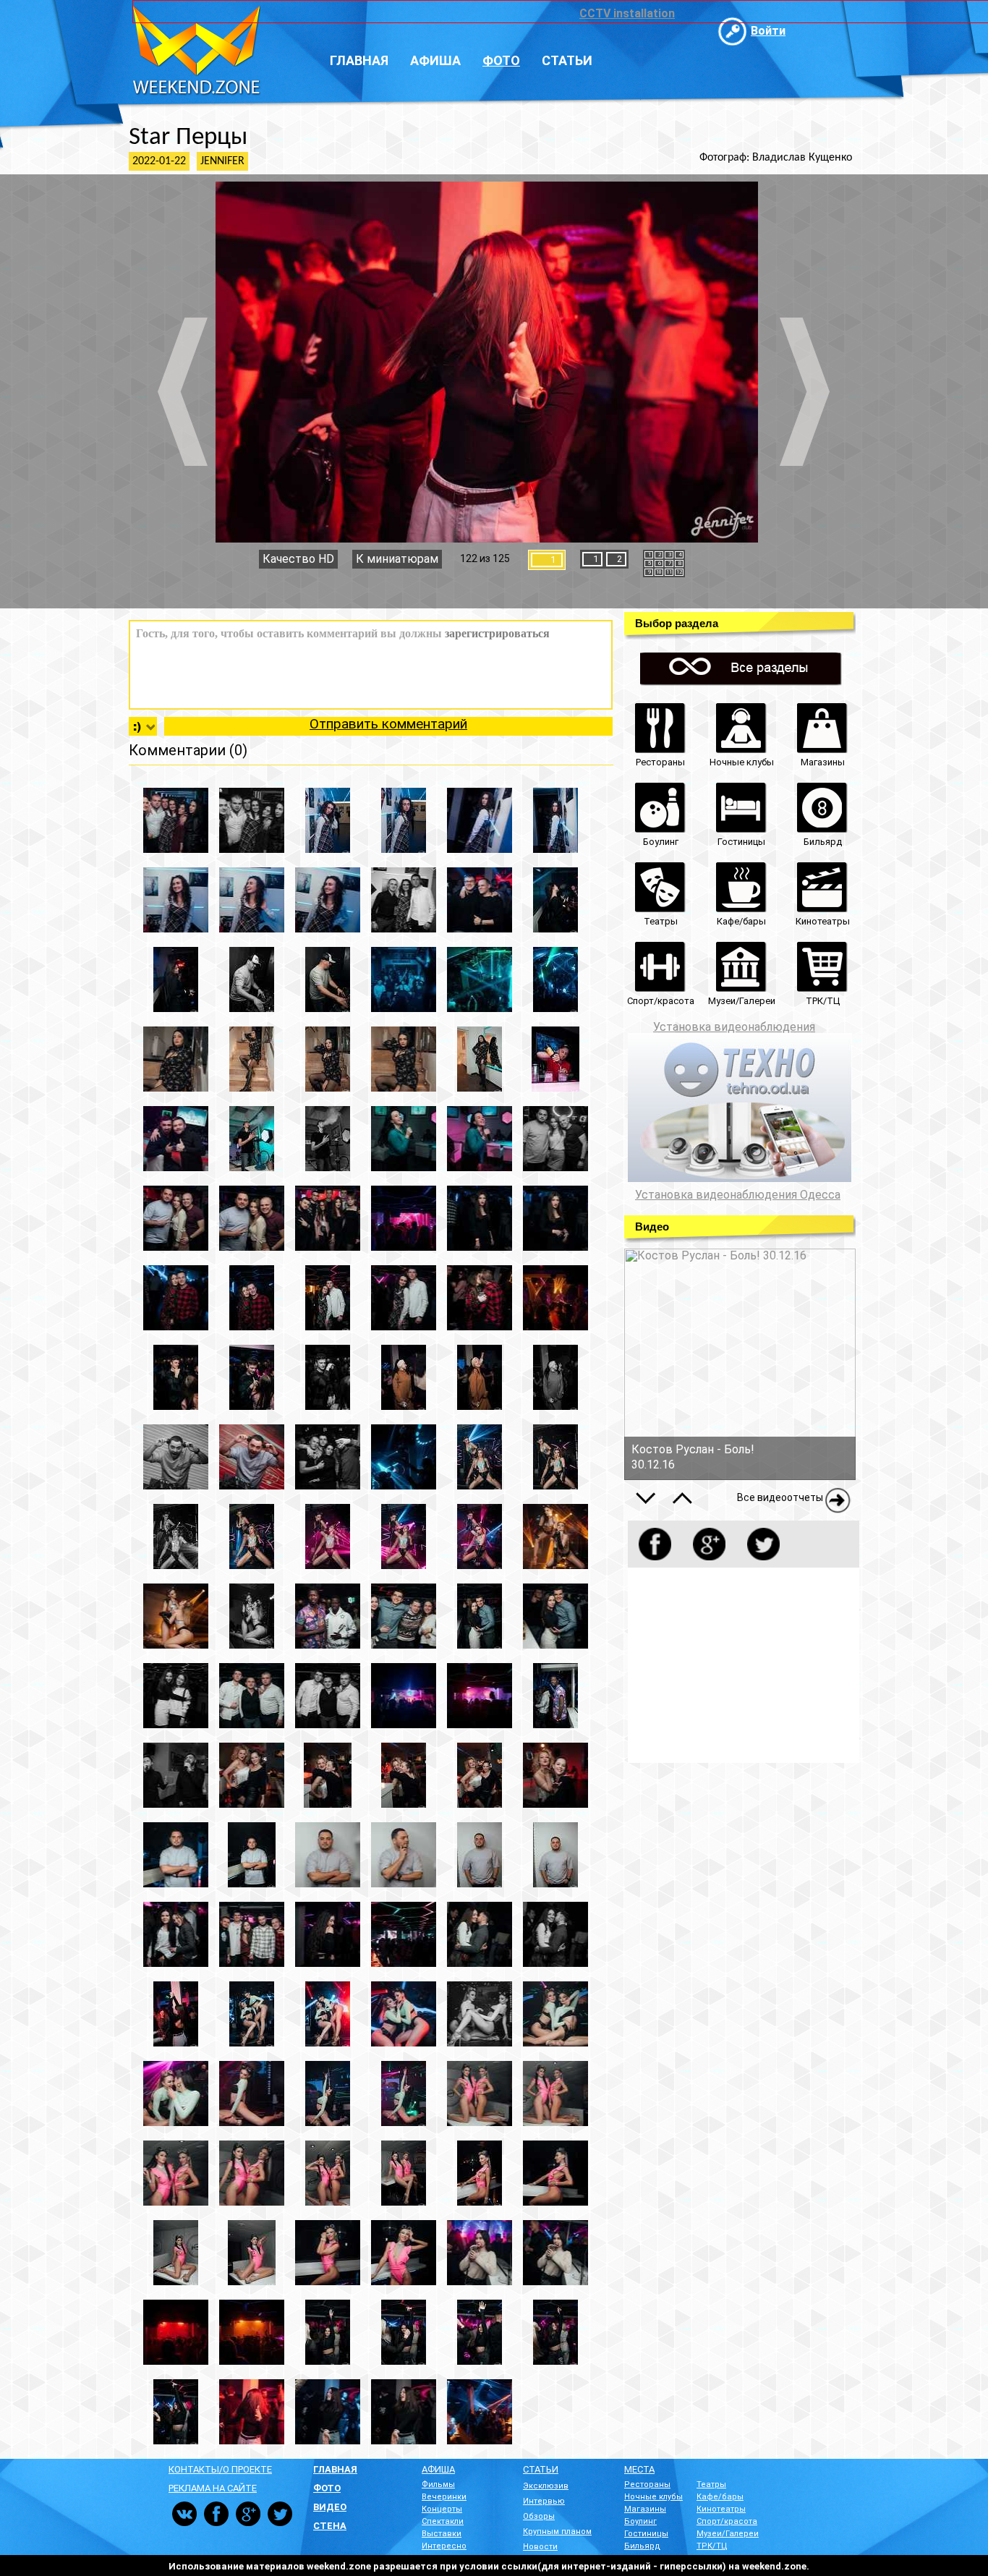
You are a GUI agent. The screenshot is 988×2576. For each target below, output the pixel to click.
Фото (501, 60)
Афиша (435, 60)
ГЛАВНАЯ (335, 2469)
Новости (540, 2547)
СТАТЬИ (541, 2469)
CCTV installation (627, 13)
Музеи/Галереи (728, 2534)
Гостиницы (646, 2534)
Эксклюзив (546, 2486)
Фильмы (438, 2484)
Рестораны (647, 2484)
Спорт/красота (727, 2521)
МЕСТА (639, 2469)
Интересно (444, 2546)
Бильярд (642, 2546)
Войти (768, 31)
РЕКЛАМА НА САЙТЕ (213, 2488)
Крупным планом (557, 2532)
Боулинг (640, 2521)
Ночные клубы (653, 2497)
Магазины (645, 2509)
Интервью (544, 2501)
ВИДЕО (330, 2507)
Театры (711, 2484)
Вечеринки (444, 2497)
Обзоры (539, 2516)
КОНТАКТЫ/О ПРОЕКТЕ (220, 2469)
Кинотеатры (721, 2509)
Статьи (567, 60)
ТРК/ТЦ (712, 2546)
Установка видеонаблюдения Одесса (738, 1195)
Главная (359, 60)
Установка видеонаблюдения (734, 1027)
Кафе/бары (720, 2497)
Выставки (442, 2534)
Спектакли (443, 2521)
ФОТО (327, 2488)
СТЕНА (330, 2526)
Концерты (442, 2509)
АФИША (438, 2469)
